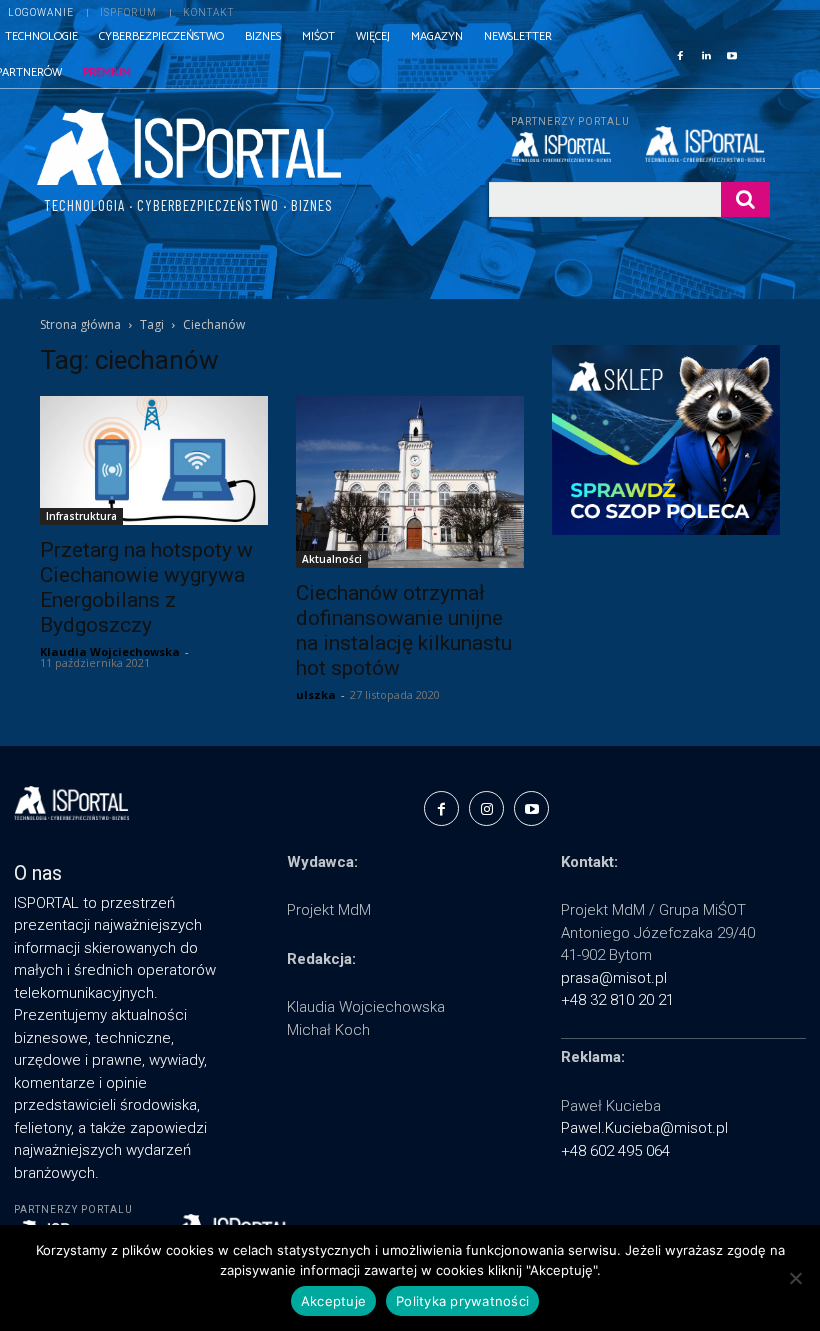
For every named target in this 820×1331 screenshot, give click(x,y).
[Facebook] (680, 54)
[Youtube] (732, 54)
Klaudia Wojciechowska (110, 651)
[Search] (745, 199)
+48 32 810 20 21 (617, 1000)
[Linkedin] (706, 54)
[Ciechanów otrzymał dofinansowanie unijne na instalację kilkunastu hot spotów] (410, 481)
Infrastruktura (81, 516)
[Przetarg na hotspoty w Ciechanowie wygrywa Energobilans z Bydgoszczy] (154, 460)
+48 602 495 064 (615, 1151)
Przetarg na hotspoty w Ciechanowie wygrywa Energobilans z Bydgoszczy (146, 587)
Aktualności (332, 559)
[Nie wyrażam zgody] (795, 1278)
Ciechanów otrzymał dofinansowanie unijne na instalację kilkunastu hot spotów (404, 630)
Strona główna (80, 324)
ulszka (316, 694)
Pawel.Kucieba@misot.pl (644, 1128)
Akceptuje (333, 1301)
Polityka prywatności (462, 1301)
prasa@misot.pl (614, 978)
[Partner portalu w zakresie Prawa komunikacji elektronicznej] (707, 144)
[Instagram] (486, 808)
